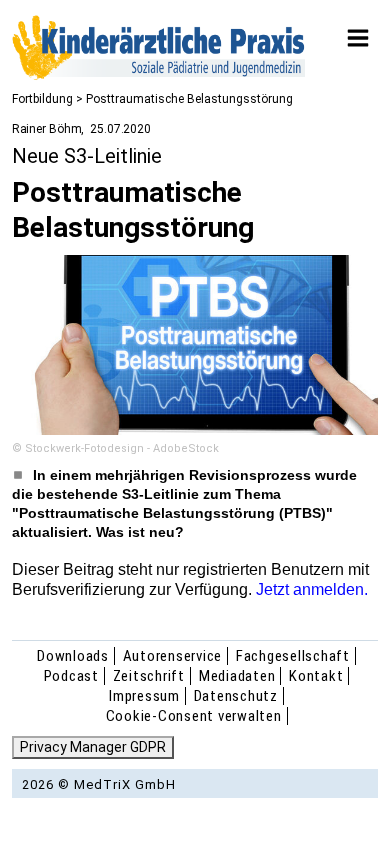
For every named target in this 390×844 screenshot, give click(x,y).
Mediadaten (237, 676)
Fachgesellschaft (293, 656)
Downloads (73, 656)
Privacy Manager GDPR (93, 747)
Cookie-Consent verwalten (194, 716)
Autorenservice (173, 656)
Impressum (144, 696)
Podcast (71, 676)
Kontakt (316, 676)
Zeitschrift (149, 676)
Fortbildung (42, 99)
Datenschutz (236, 696)
